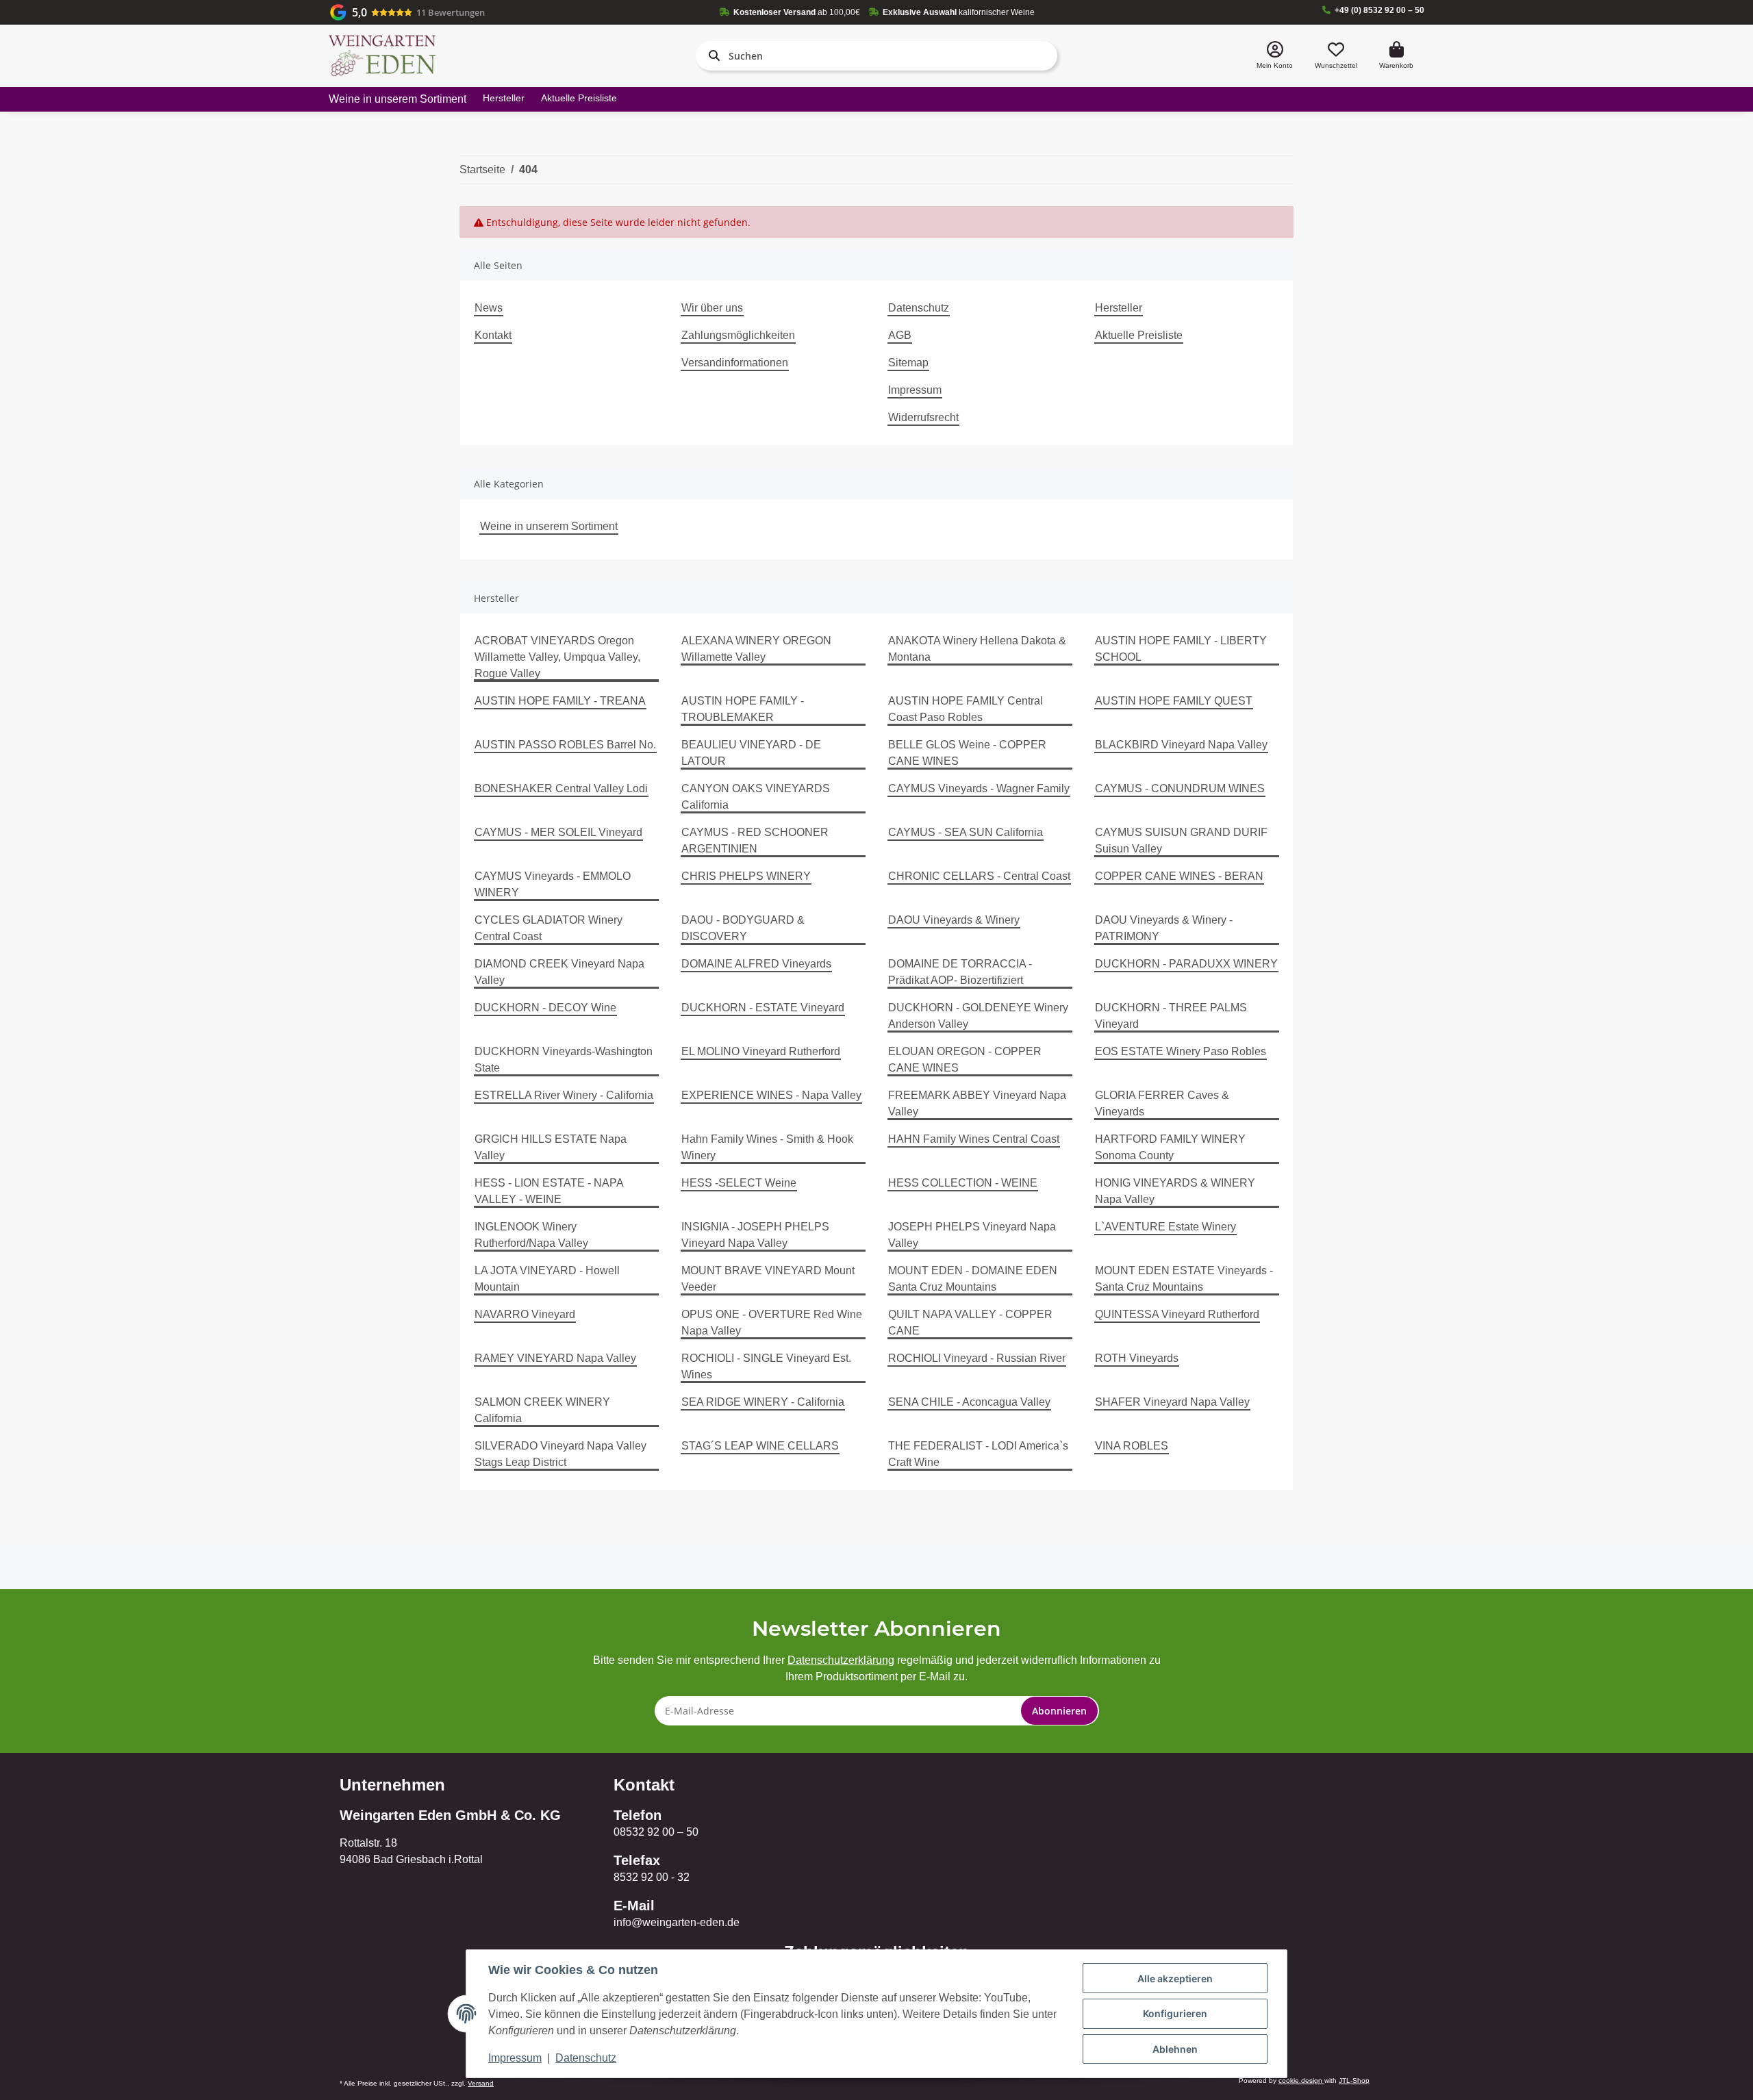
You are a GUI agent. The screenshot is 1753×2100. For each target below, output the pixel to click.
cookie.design (1301, 2080)
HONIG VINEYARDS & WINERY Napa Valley (1175, 1191)
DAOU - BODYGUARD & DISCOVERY (743, 928)
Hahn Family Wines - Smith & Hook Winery (767, 1147)
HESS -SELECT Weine (739, 1183)
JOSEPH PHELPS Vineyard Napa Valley (972, 1235)
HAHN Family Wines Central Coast (974, 1139)
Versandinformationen (735, 363)
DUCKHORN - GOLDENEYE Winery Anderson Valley (978, 1016)
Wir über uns (712, 308)
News (489, 308)
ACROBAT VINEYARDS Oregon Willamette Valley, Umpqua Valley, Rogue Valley (557, 657)
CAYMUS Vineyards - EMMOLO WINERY (553, 884)
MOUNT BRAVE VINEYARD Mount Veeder (768, 1279)
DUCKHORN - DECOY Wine (545, 1008)
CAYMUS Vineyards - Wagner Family (979, 788)
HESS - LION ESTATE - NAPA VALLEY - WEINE (549, 1191)
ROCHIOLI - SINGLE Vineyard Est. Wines (766, 1366)
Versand (481, 2083)
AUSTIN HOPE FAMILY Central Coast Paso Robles (966, 709)
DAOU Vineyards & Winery (954, 920)
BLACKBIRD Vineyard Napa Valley (1181, 745)
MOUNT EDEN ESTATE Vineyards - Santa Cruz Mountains (1184, 1279)
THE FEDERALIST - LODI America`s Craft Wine (978, 1454)
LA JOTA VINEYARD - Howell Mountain (547, 1279)
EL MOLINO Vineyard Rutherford (761, 1051)
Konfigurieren (1175, 2013)
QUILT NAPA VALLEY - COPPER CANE (970, 1323)
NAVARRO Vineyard (525, 1314)
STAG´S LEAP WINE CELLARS (760, 1446)
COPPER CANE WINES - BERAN (1179, 876)
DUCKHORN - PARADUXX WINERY (1186, 964)
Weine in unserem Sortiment (549, 526)
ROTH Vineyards (1137, 1358)
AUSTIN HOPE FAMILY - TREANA (560, 701)
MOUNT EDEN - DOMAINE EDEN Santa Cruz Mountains (973, 1279)
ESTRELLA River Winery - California (564, 1095)
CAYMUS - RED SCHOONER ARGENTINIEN (755, 840)
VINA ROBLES (1132, 1446)
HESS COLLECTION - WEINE (963, 1183)
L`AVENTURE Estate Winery (1165, 1227)
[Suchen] (711, 55)
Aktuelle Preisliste (579, 98)
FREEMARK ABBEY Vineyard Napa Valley (977, 1103)
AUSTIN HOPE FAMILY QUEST (1174, 701)
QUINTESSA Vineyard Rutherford (1177, 1314)
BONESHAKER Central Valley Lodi (561, 788)
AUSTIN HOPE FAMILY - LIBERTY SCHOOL (1181, 649)
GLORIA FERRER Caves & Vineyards (1162, 1103)
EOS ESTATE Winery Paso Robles (1181, 1051)
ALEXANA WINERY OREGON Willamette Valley (756, 649)
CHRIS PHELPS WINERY (746, 876)
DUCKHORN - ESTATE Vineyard (763, 1008)
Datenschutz (919, 308)
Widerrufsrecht (923, 417)
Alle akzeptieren (1175, 1978)
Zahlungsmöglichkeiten (738, 335)
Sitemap (908, 363)
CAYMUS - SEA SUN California (966, 832)
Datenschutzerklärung (841, 1660)
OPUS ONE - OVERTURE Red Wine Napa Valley (772, 1323)
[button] (1275, 56)
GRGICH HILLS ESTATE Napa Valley (551, 1147)
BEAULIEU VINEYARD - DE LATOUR (751, 753)
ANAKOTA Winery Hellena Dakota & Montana (977, 649)
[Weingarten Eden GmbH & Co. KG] (382, 56)
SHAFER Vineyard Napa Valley (1172, 1402)
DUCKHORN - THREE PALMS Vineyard (1171, 1016)
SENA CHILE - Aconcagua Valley (969, 1402)
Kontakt (493, 335)
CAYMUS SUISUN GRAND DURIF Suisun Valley (1181, 840)
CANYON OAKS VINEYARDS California (756, 797)
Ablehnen (1175, 2049)
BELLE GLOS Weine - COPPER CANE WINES (967, 753)
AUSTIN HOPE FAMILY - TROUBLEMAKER (743, 709)
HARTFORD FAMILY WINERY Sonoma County (1170, 1147)
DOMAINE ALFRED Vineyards (756, 964)
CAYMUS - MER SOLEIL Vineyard (558, 832)
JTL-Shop (1354, 2080)
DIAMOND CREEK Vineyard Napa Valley (559, 972)
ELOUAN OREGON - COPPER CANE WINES (965, 1060)
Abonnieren (1059, 1711)
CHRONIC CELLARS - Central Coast (979, 876)
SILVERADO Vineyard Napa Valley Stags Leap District (560, 1454)
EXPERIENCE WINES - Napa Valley (771, 1095)
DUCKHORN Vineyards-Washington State (564, 1060)
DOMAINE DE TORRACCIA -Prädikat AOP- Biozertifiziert (960, 972)
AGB (900, 335)
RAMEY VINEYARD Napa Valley (555, 1358)
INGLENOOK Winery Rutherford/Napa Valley (531, 1235)
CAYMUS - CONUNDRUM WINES (1180, 788)
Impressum (915, 390)
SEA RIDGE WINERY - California (763, 1402)
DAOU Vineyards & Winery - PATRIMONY (1164, 928)
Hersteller (504, 98)
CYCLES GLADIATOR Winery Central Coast (548, 928)
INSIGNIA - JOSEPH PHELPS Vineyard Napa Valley (755, 1235)
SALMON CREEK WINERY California (542, 1410)
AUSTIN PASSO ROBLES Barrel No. (565, 745)
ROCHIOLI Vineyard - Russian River (977, 1358)
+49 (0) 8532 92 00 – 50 (1379, 10)
